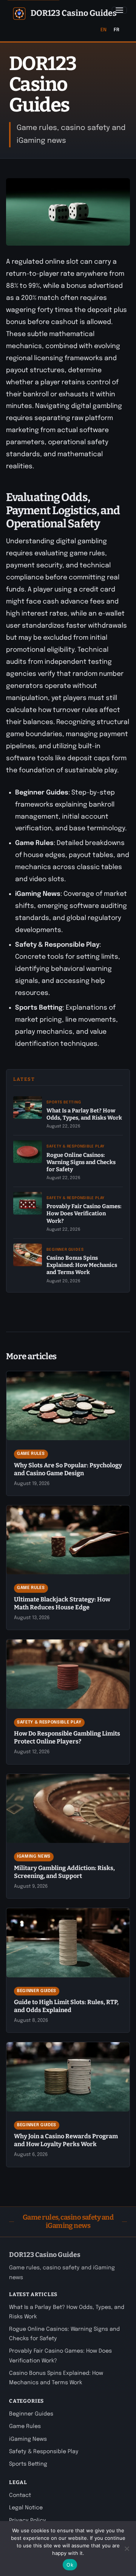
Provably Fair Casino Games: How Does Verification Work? (84, 1213)
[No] (127, 2548)
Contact (20, 2495)
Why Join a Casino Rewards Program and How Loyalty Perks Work (66, 2140)
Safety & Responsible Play (76, 1146)
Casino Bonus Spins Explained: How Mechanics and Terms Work (82, 1265)
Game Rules (31, 1454)
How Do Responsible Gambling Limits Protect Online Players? (67, 1737)
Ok (70, 2565)
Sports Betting (64, 1102)
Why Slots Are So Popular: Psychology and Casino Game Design (68, 1469)
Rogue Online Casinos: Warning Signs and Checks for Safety (81, 1162)
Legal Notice (26, 2508)
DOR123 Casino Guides (74, 13)
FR (117, 30)
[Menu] (119, 10)
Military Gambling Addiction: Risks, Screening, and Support (64, 1872)
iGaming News (34, 1856)
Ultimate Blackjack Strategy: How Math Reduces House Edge (62, 1603)
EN (104, 30)
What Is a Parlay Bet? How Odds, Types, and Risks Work (84, 1114)
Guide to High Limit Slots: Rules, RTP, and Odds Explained (66, 2006)
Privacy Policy (28, 2521)
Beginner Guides (65, 1250)
